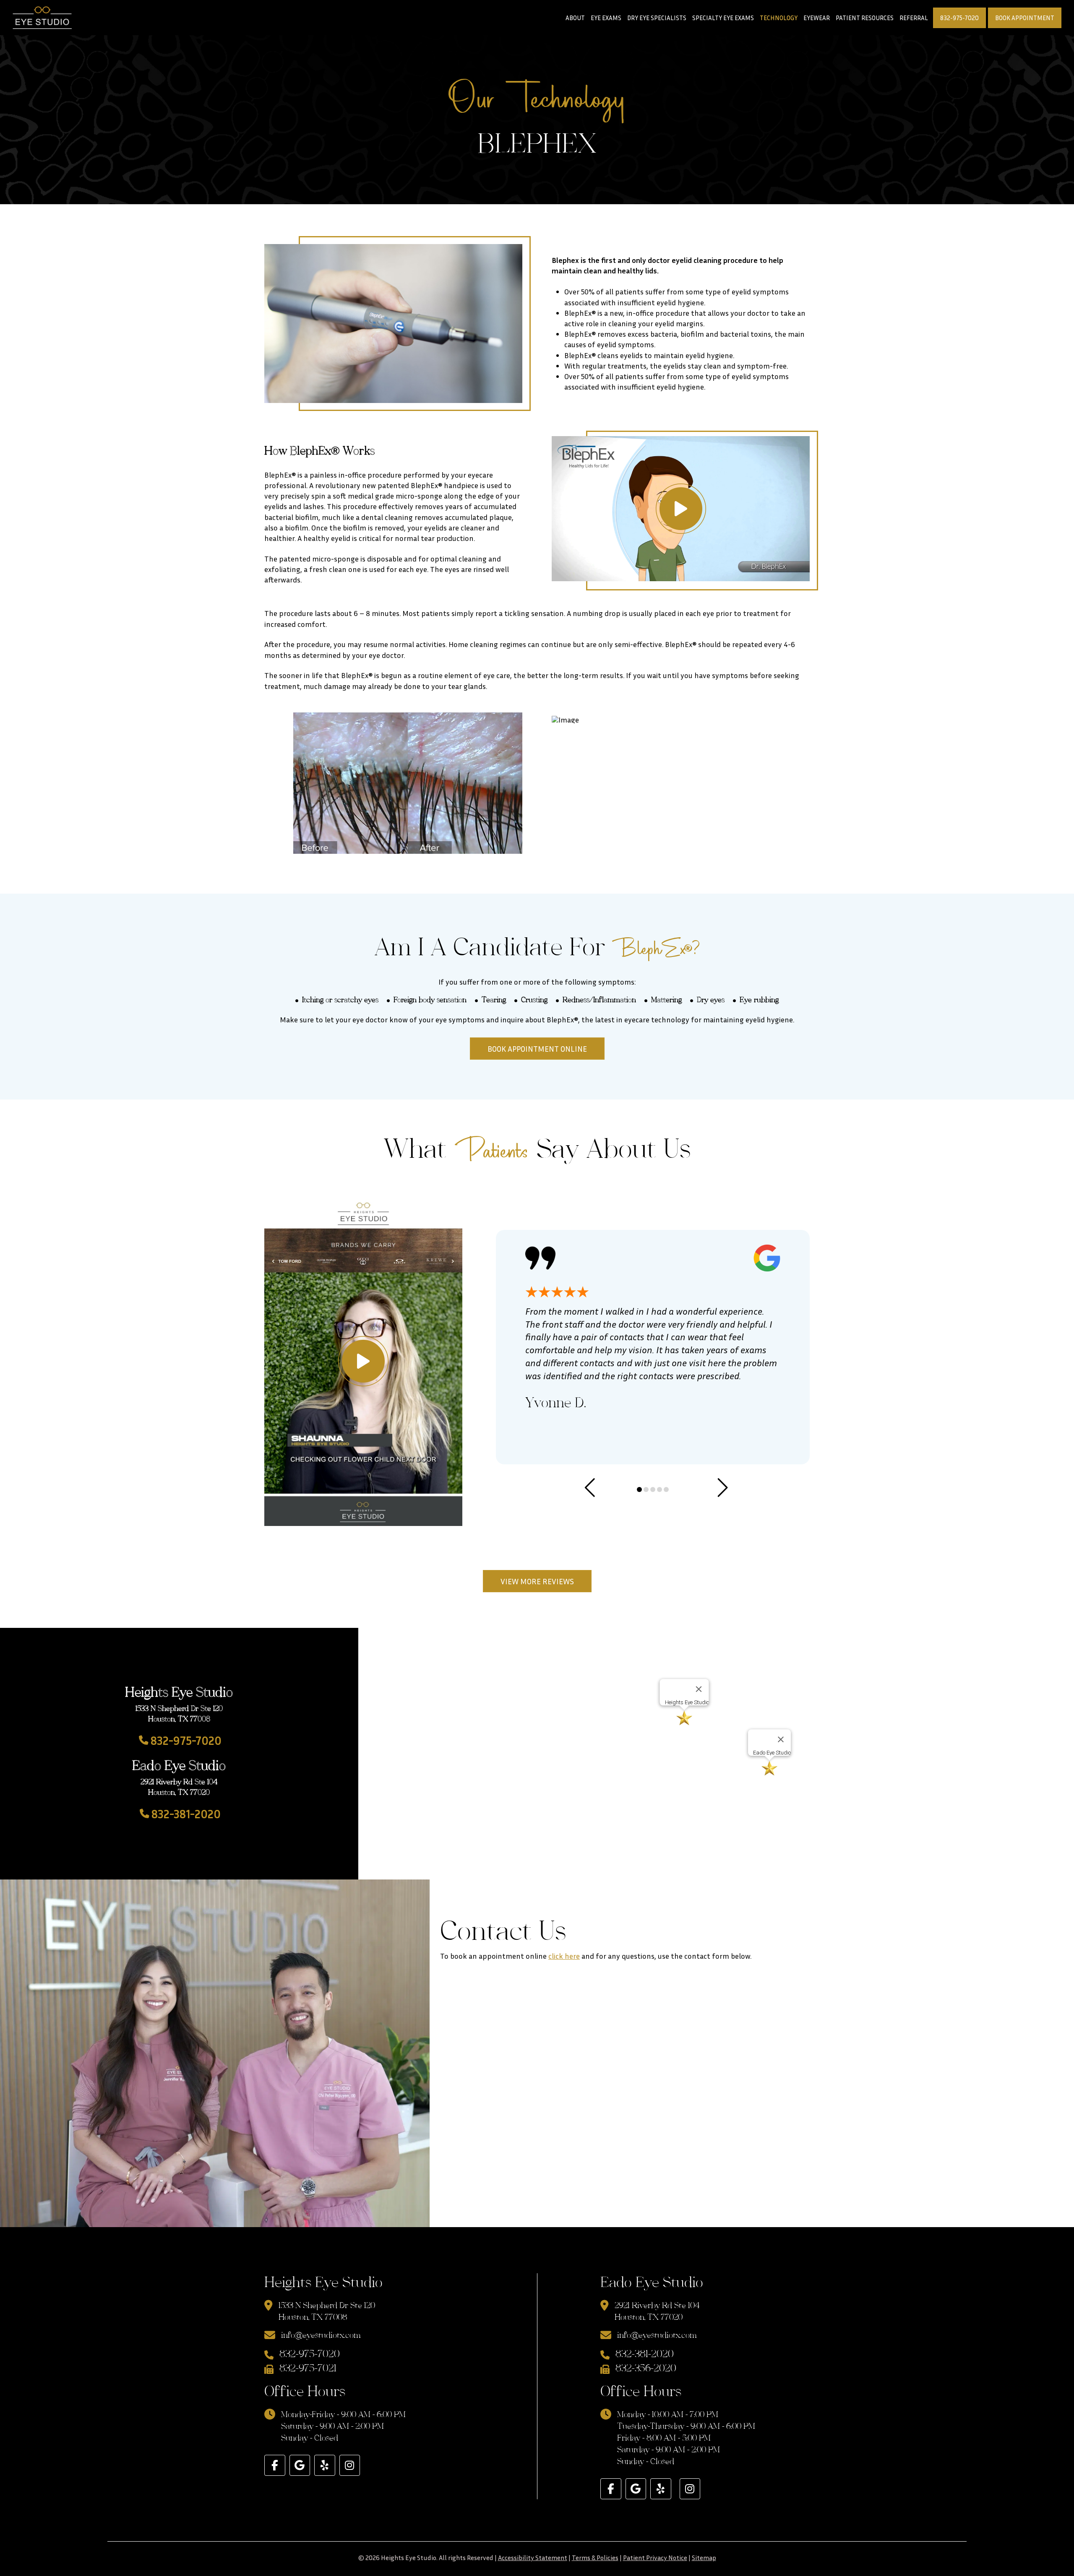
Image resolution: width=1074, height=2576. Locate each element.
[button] (684, 1718)
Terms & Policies (595, 2558)
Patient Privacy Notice (655, 2558)
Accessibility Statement (533, 2558)
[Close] (699, 1689)
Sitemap (704, 2558)
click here (564, 1956)
